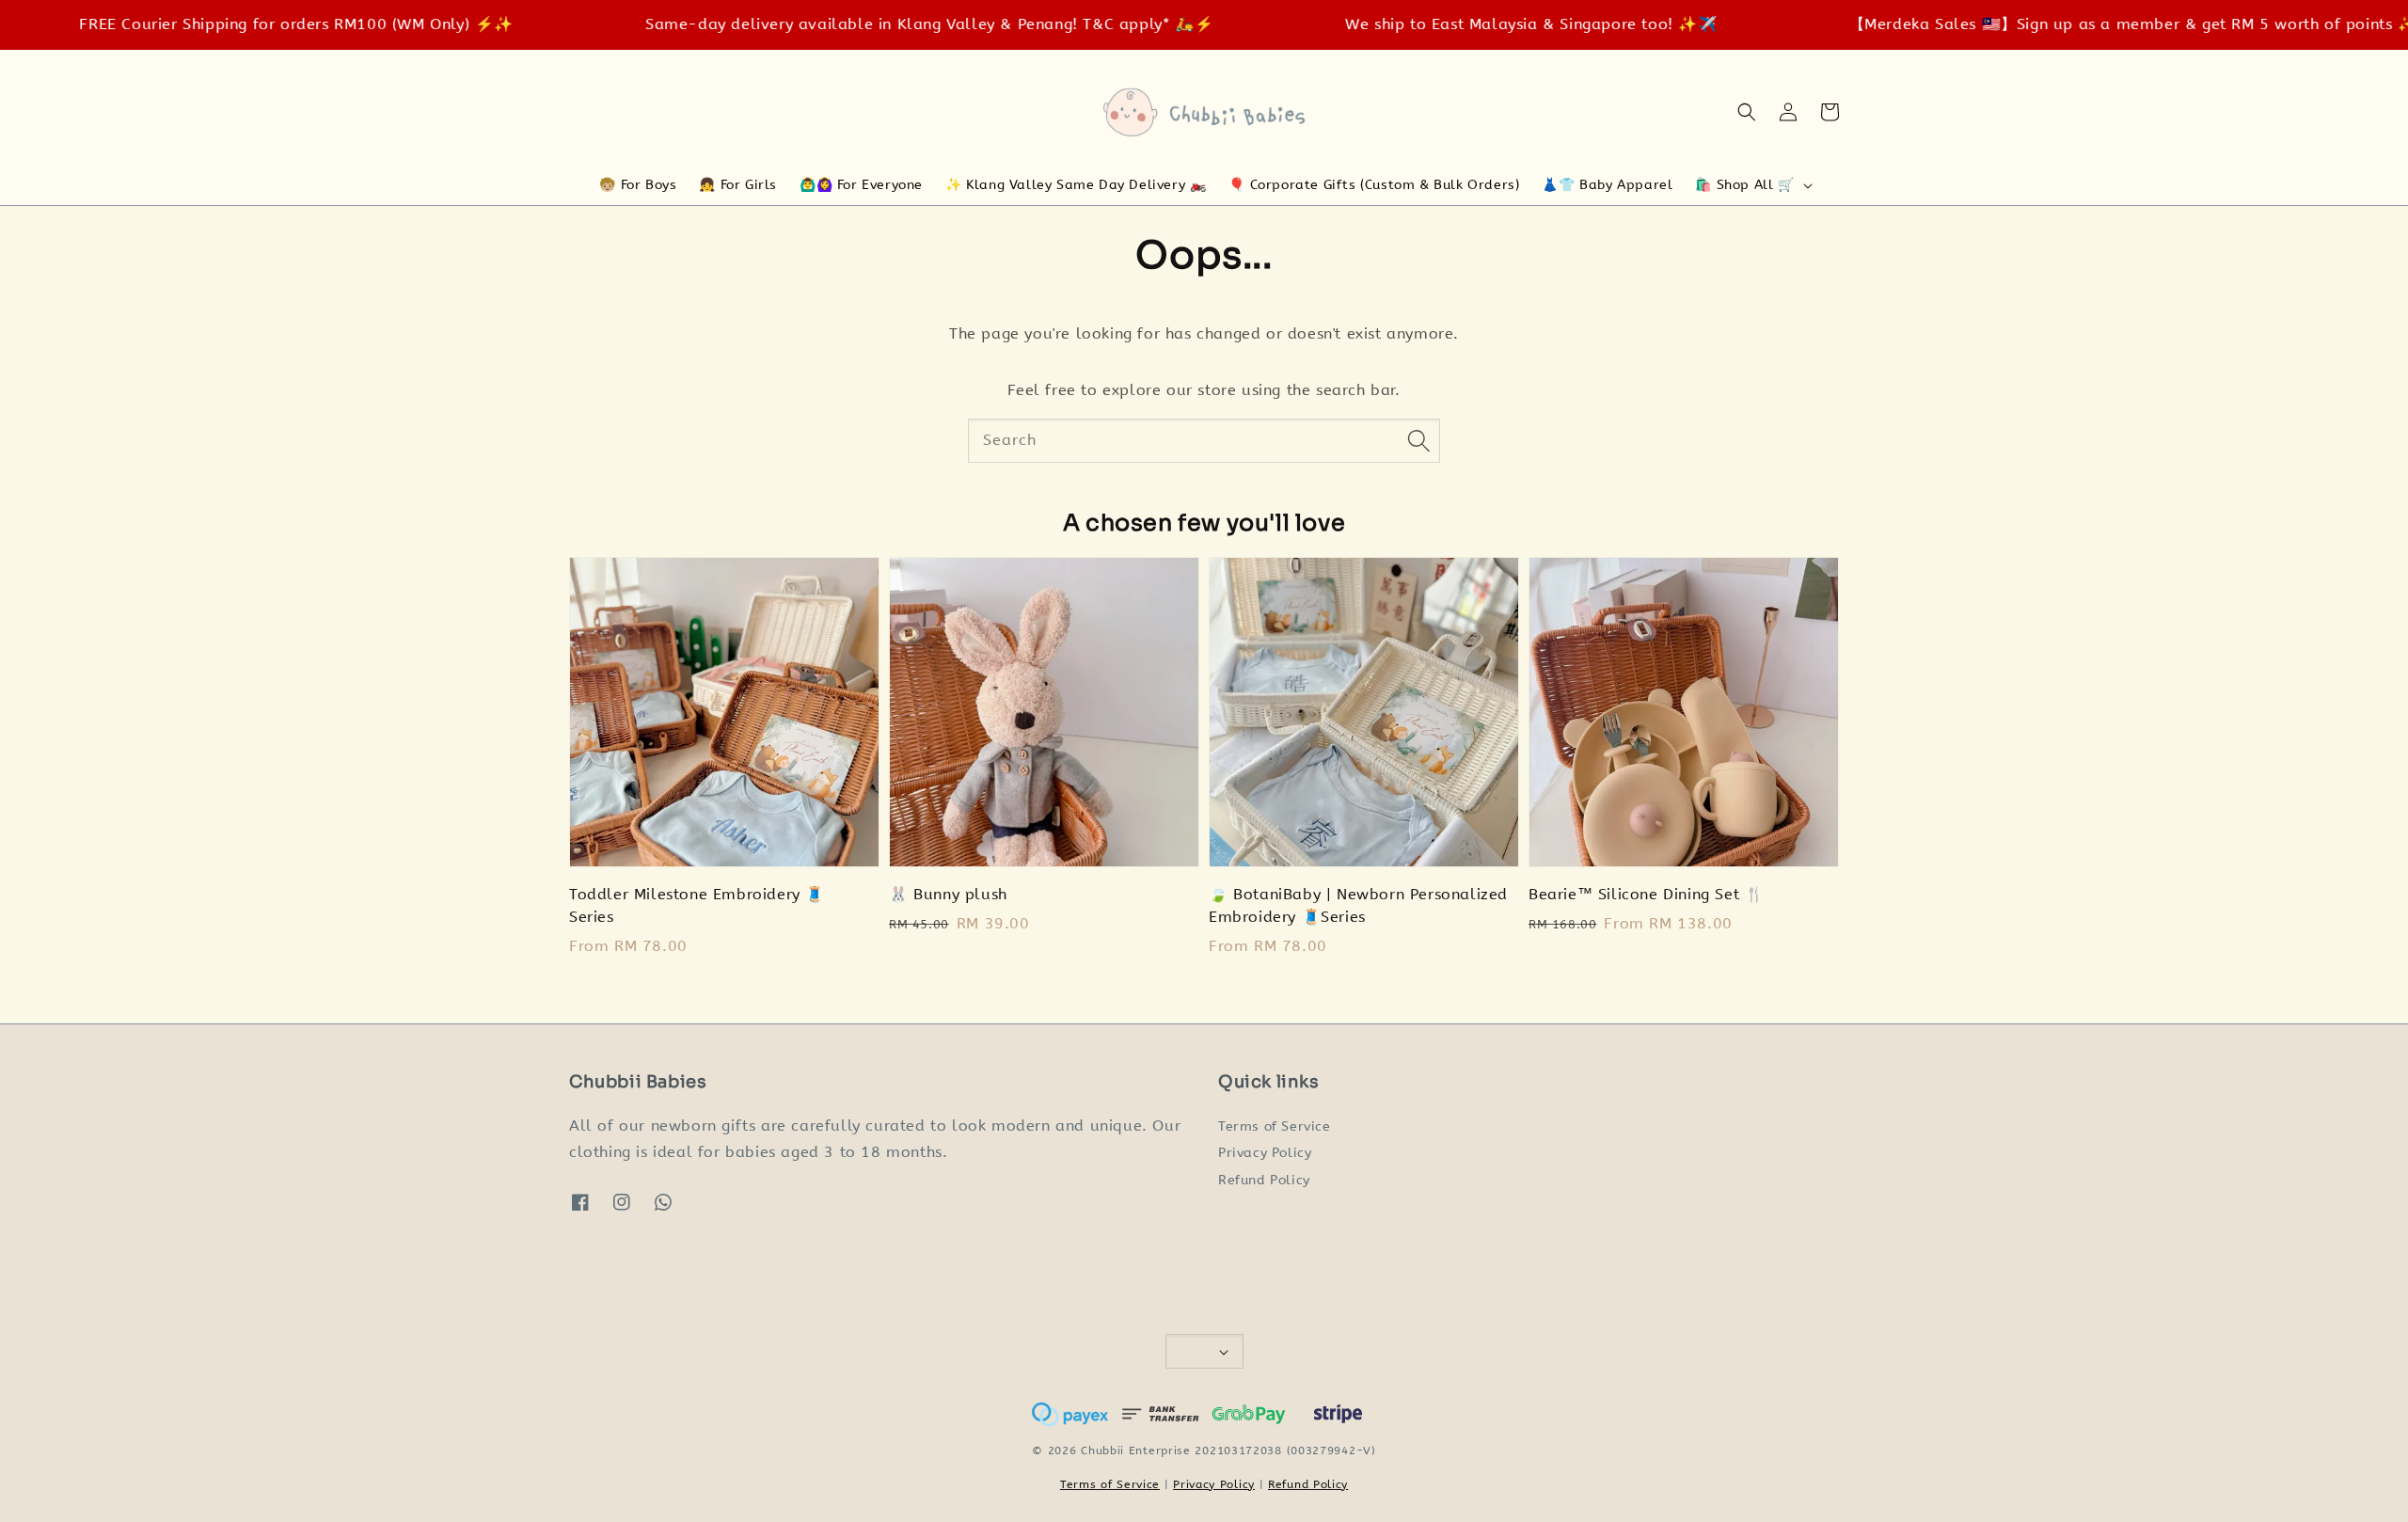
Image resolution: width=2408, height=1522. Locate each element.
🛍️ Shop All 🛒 (1744, 185)
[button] (1747, 112)
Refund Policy (1264, 1180)
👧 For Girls (738, 185)
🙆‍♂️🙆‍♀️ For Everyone (861, 185)
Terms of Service (1275, 1126)
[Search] (1418, 440)
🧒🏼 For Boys (638, 185)
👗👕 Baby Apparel (1607, 185)
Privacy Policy (1265, 1153)
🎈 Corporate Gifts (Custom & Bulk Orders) (1374, 185)
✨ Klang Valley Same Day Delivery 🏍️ (1076, 185)
